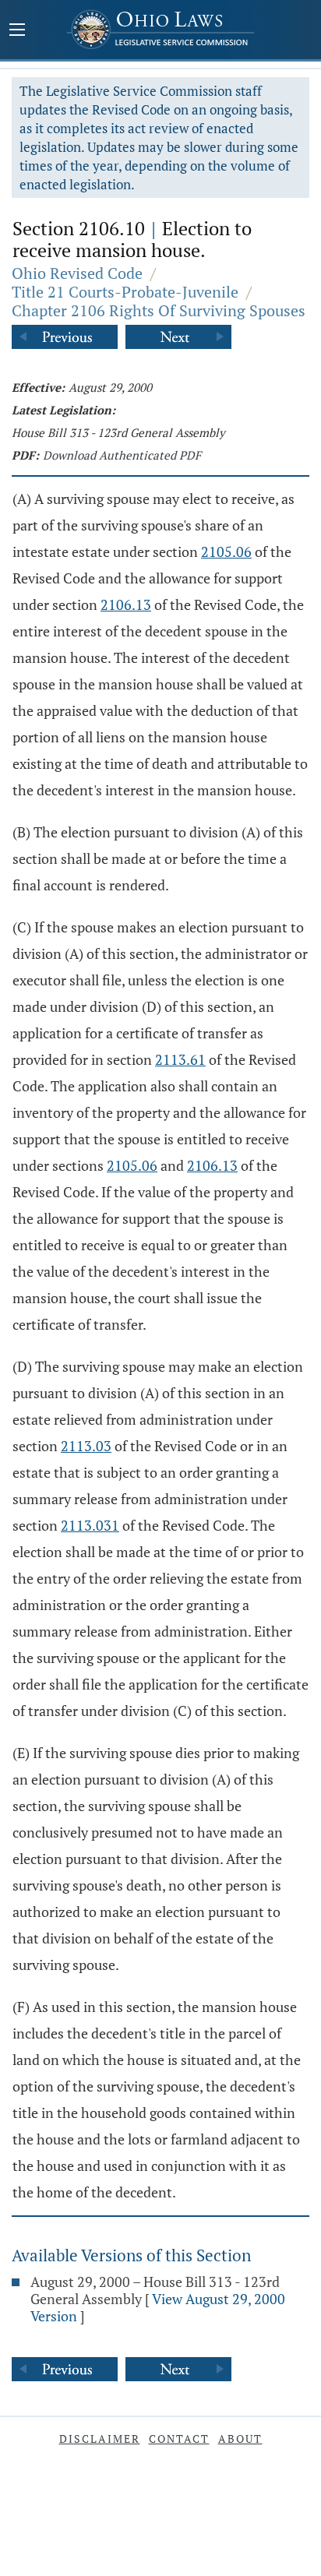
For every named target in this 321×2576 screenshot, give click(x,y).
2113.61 (180, 1059)
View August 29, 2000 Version (158, 2307)
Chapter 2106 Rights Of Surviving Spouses (159, 310)
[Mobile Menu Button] (17, 31)
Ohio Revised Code (77, 273)
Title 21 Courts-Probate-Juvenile (125, 292)
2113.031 (90, 1525)
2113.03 (86, 1446)
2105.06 (226, 551)
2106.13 (126, 604)
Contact (179, 2439)
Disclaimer (100, 2439)
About (240, 2439)
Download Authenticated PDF (122, 455)
